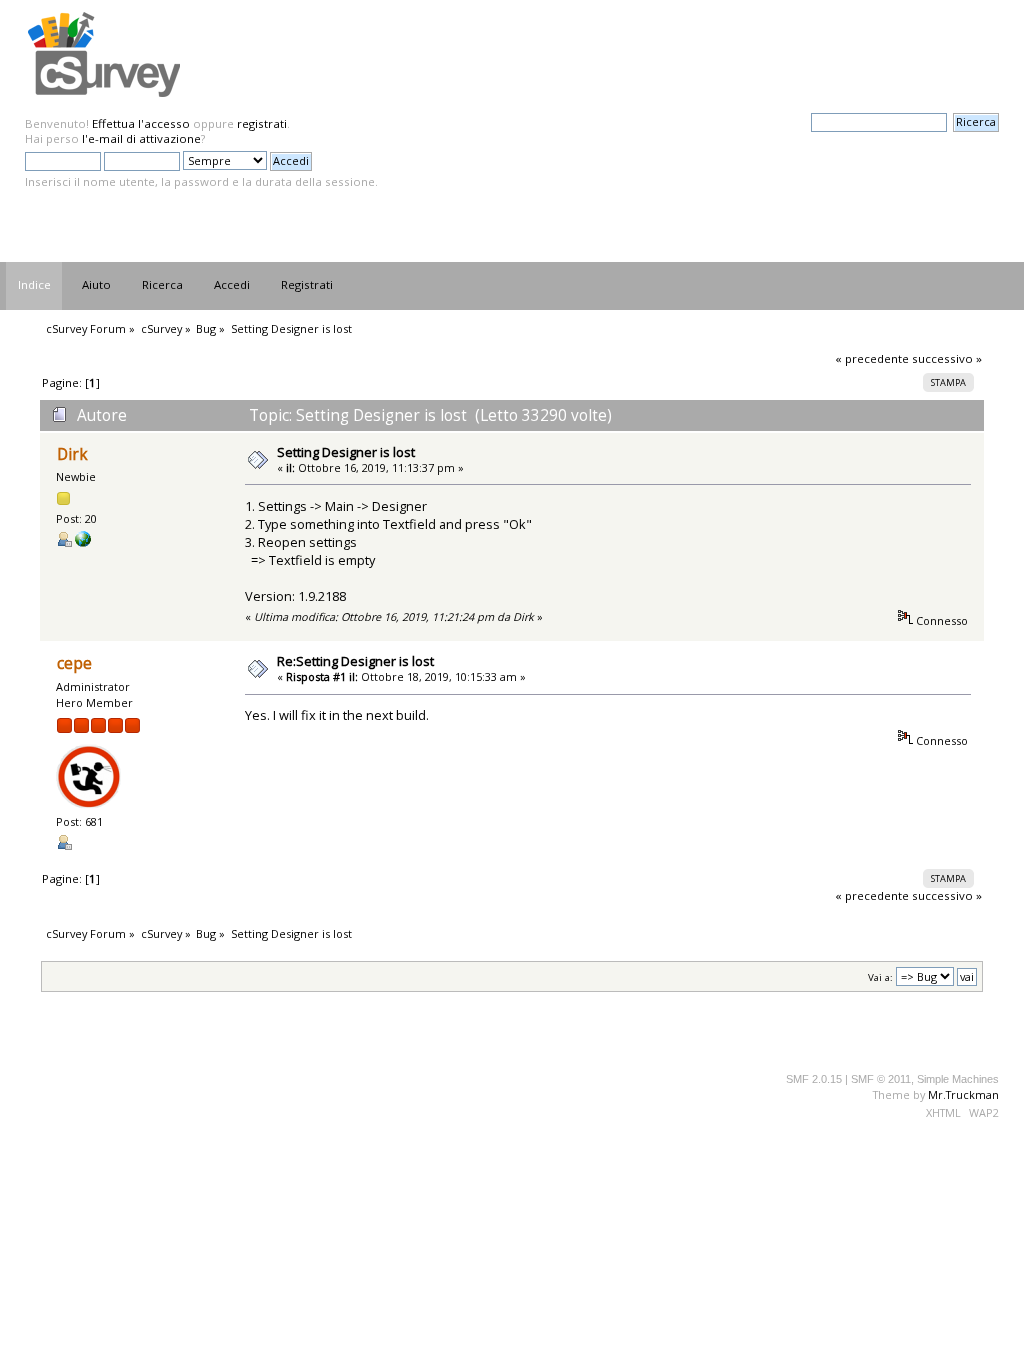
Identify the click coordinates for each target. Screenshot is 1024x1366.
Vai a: (880, 977)
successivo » (947, 358)
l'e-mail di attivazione (141, 138)
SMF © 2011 (881, 1079)
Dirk (72, 454)
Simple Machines (958, 1079)
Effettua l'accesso (141, 123)
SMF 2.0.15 (814, 1079)
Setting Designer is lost (346, 452)
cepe (74, 663)
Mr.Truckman (963, 1094)
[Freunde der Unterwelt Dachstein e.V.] (83, 542)
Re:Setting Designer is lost (355, 661)
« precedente (872, 358)
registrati (262, 123)
